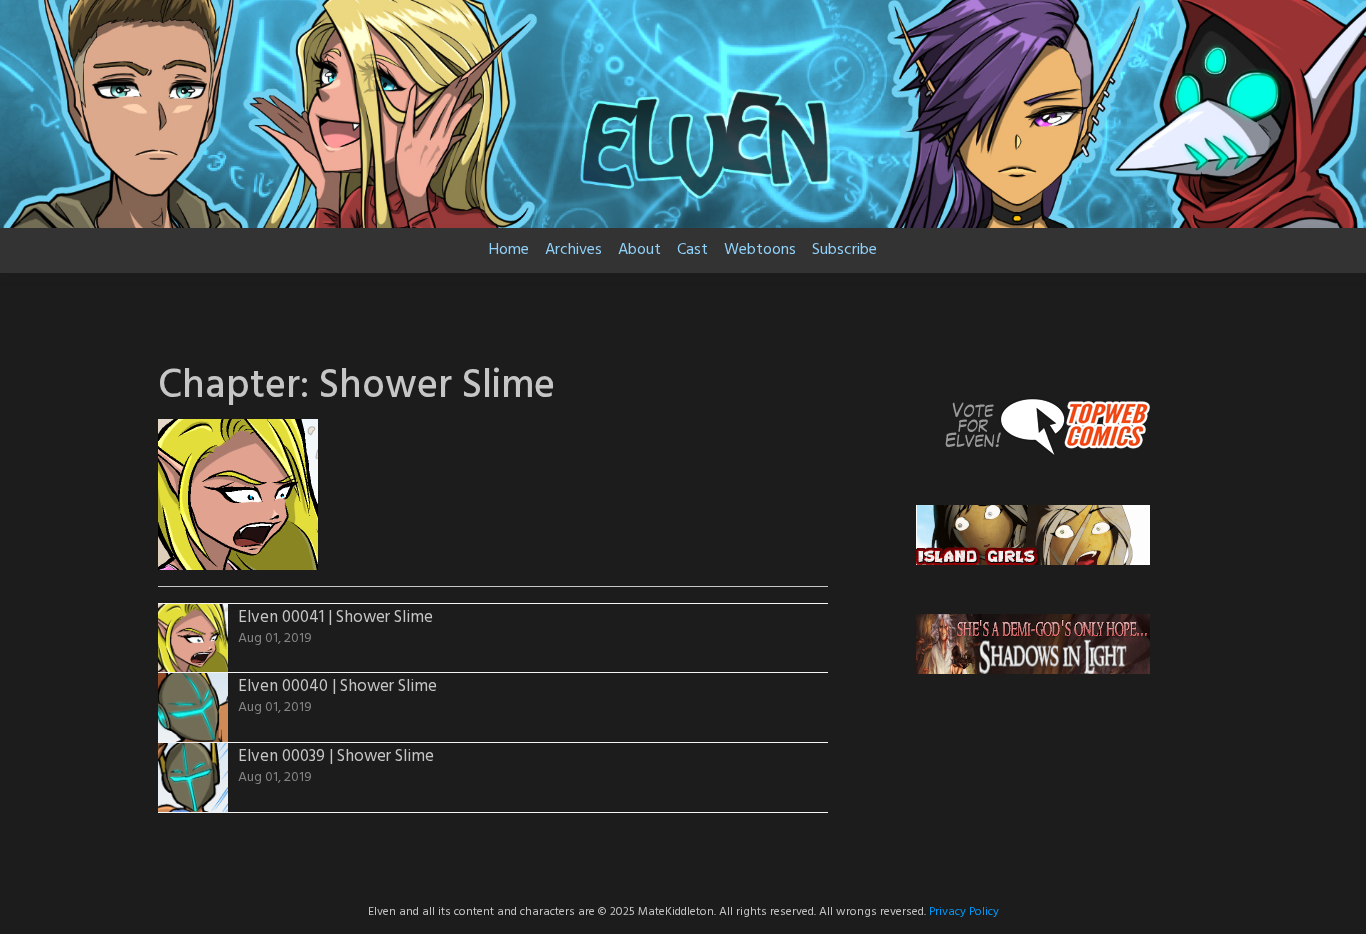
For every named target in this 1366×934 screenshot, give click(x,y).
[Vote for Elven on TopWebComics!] (1033, 425)
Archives (573, 250)
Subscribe (844, 250)
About (639, 250)
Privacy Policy (964, 912)
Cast (692, 250)
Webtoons (760, 250)
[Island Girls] (1033, 534)
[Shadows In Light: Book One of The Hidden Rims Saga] (1033, 643)
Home (509, 250)
